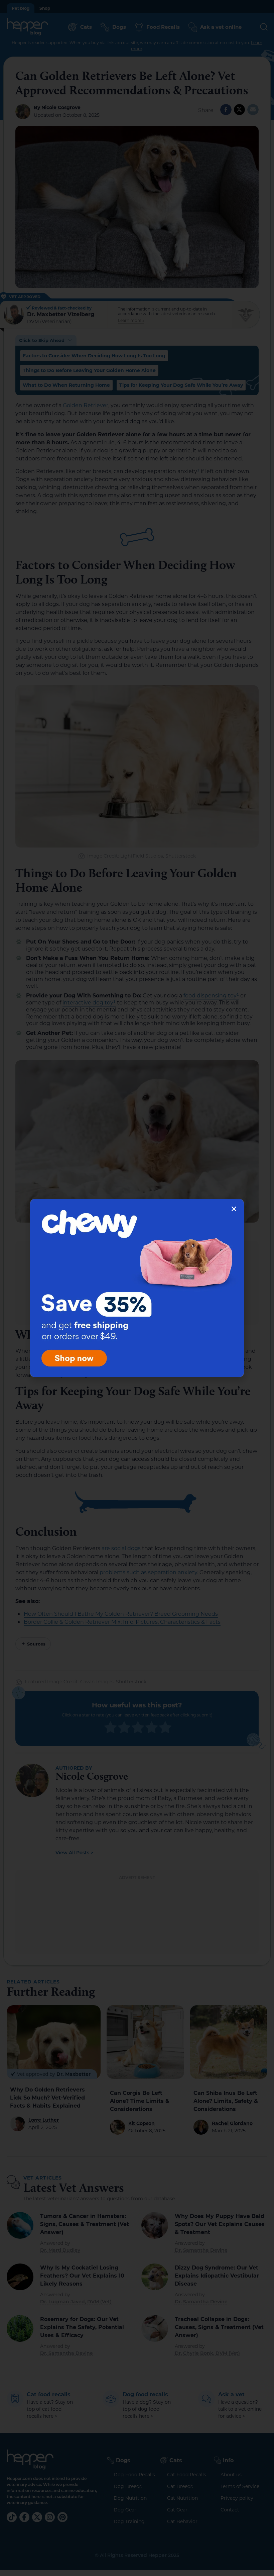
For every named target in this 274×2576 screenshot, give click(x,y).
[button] (234, 1209)
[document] (137, 1288)
